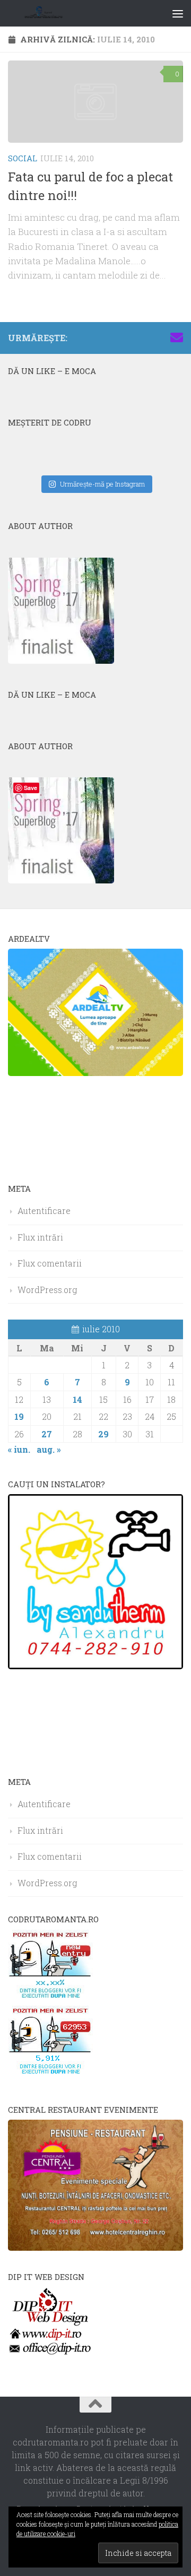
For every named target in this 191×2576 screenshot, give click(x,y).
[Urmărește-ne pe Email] (177, 337)
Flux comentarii (50, 1263)
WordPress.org (47, 1290)
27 (47, 1434)
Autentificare (44, 1211)
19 (19, 1416)
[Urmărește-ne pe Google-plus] (160, 337)
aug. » (49, 1449)
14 (77, 1399)
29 (103, 1434)
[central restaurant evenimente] (95, 2247)
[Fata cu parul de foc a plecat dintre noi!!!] (95, 102)
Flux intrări (40, 1237)
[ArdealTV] (95, 1073)
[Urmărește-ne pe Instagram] (126, 337)
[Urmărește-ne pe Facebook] (109, 337)
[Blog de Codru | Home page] (57, 13)
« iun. (19, 1449)
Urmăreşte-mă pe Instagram (102, 484)
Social (23, 158)
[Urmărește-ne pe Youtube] (143, 337)
